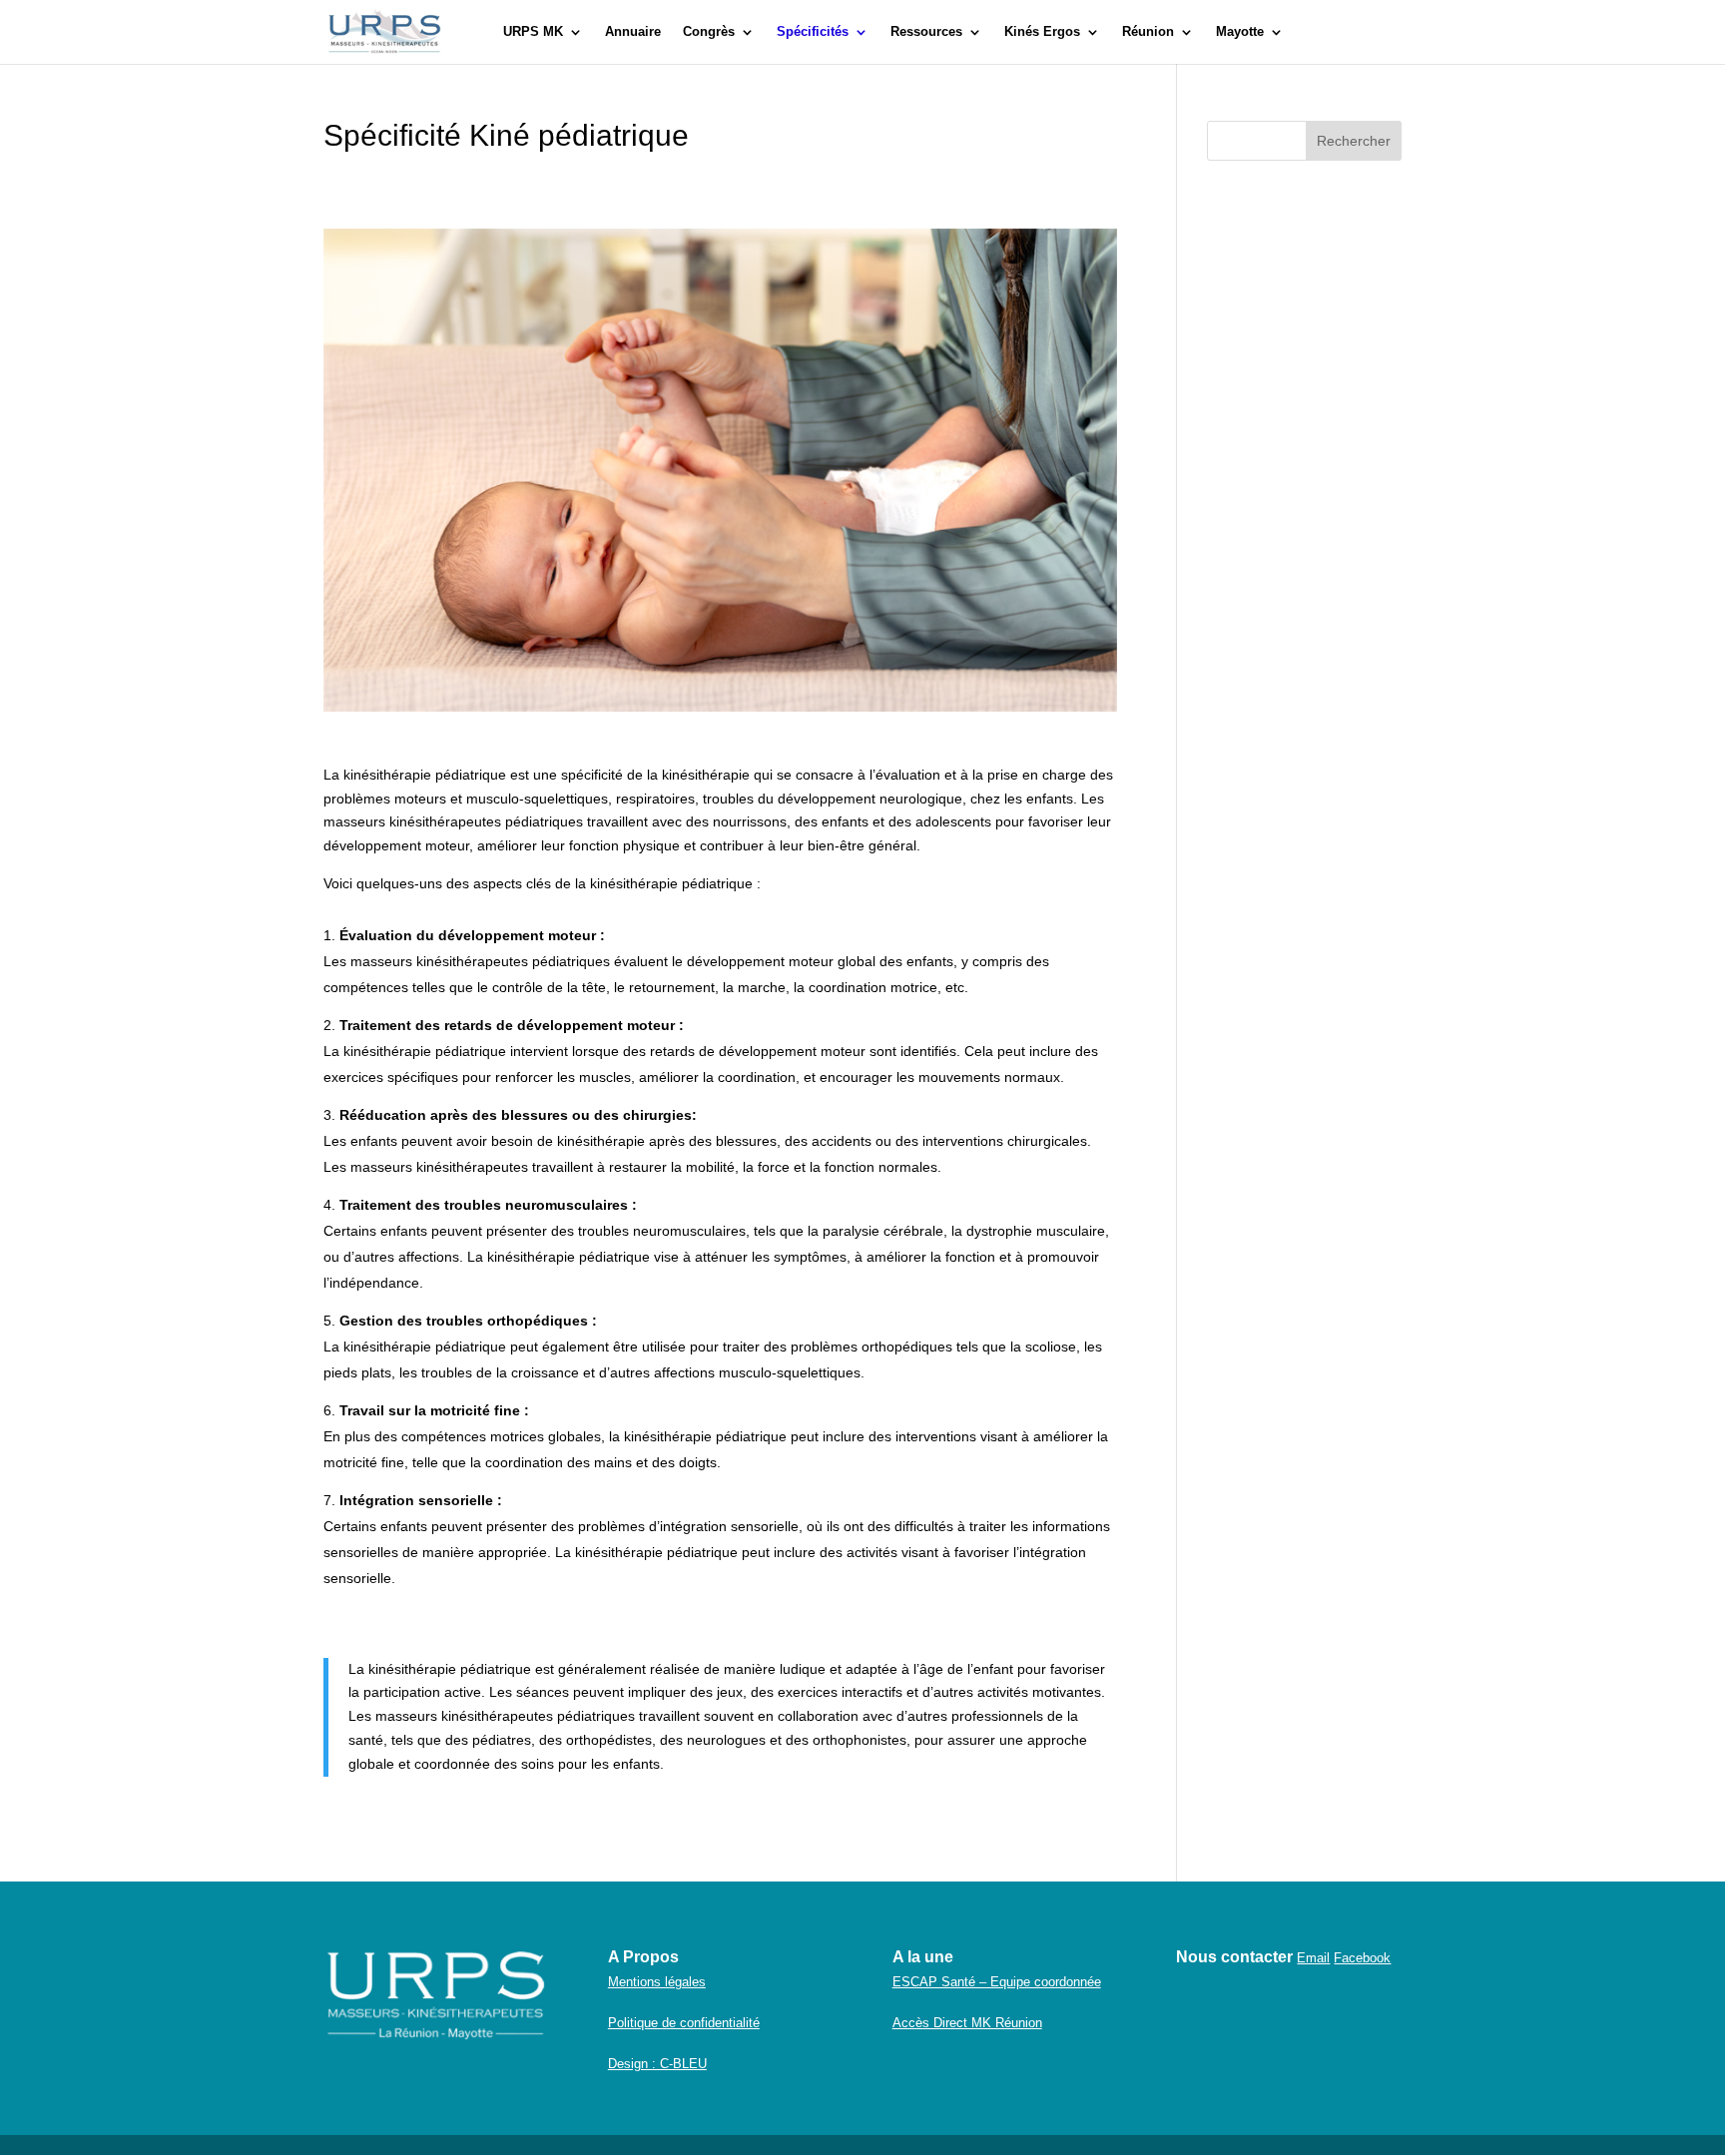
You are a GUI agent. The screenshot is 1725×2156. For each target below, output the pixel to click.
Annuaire (633, 32)
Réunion (1148, 32)
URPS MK (533, 32)
